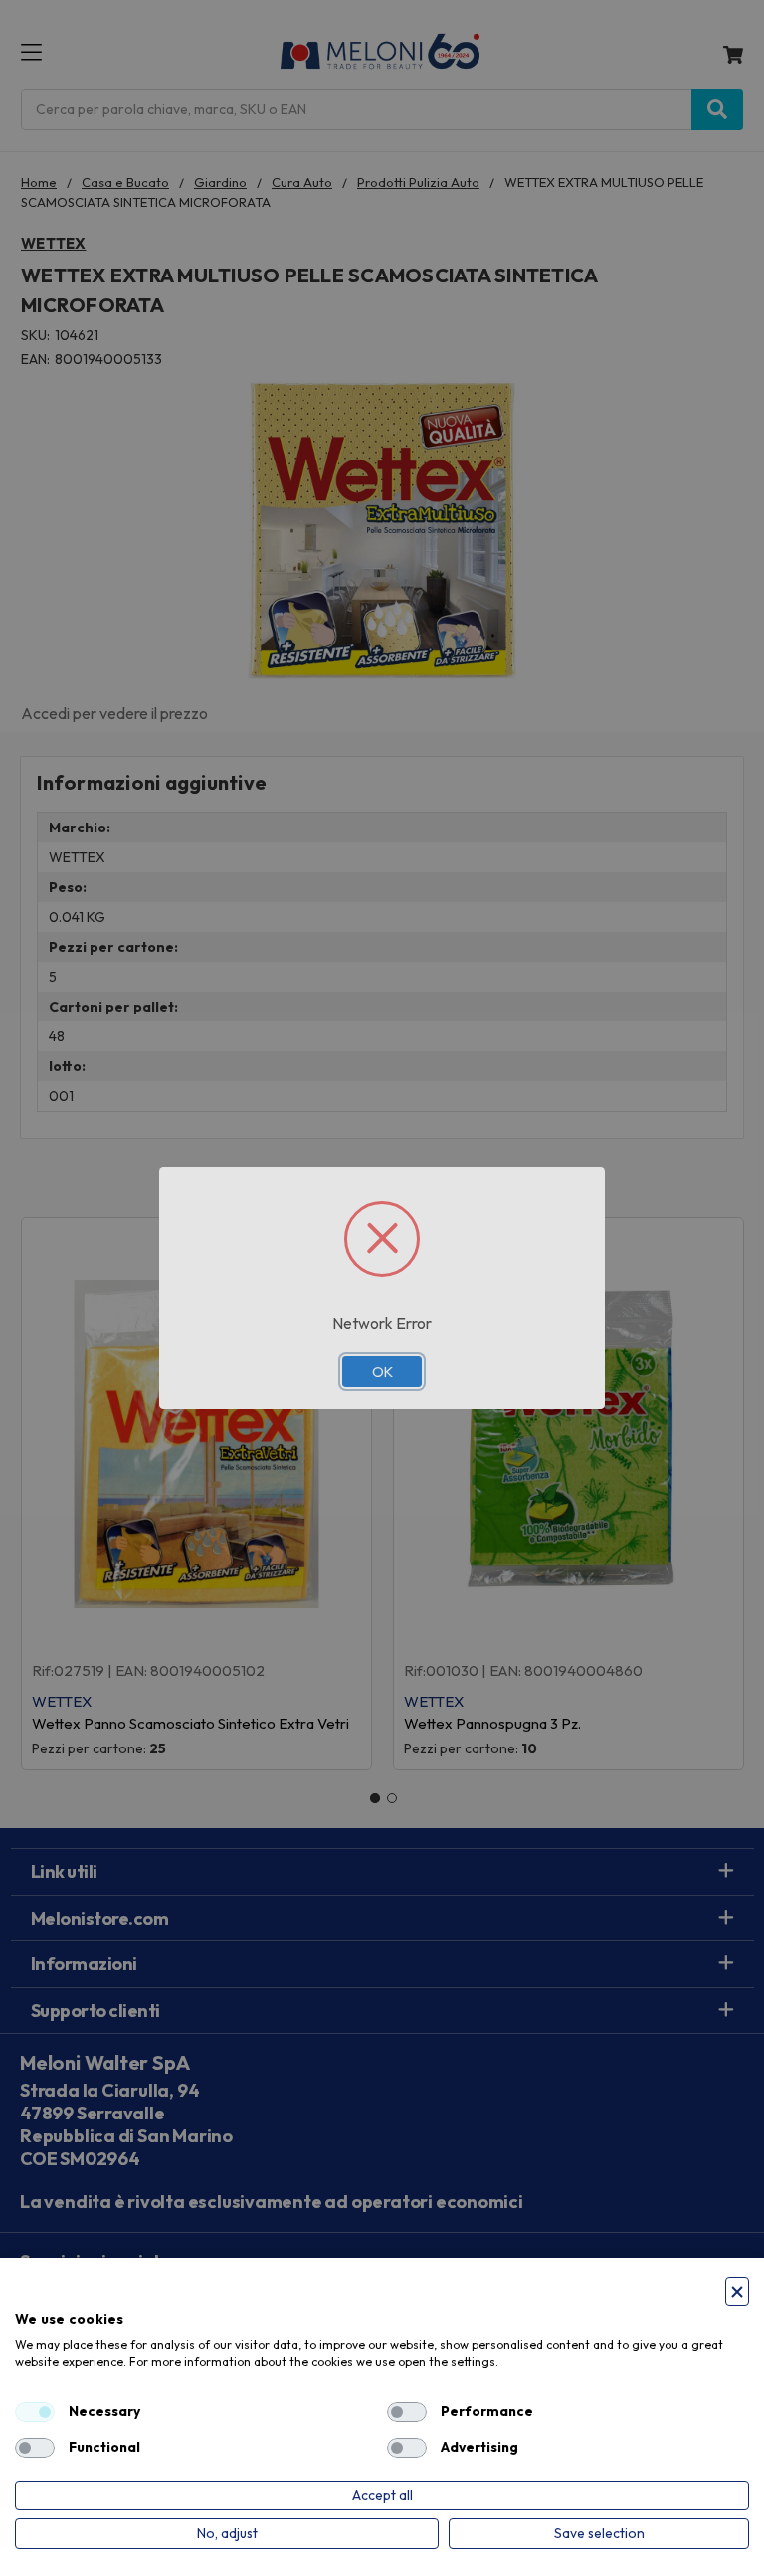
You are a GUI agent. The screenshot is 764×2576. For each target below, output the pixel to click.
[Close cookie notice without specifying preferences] (737, 2292)
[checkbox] (35, 2412)
